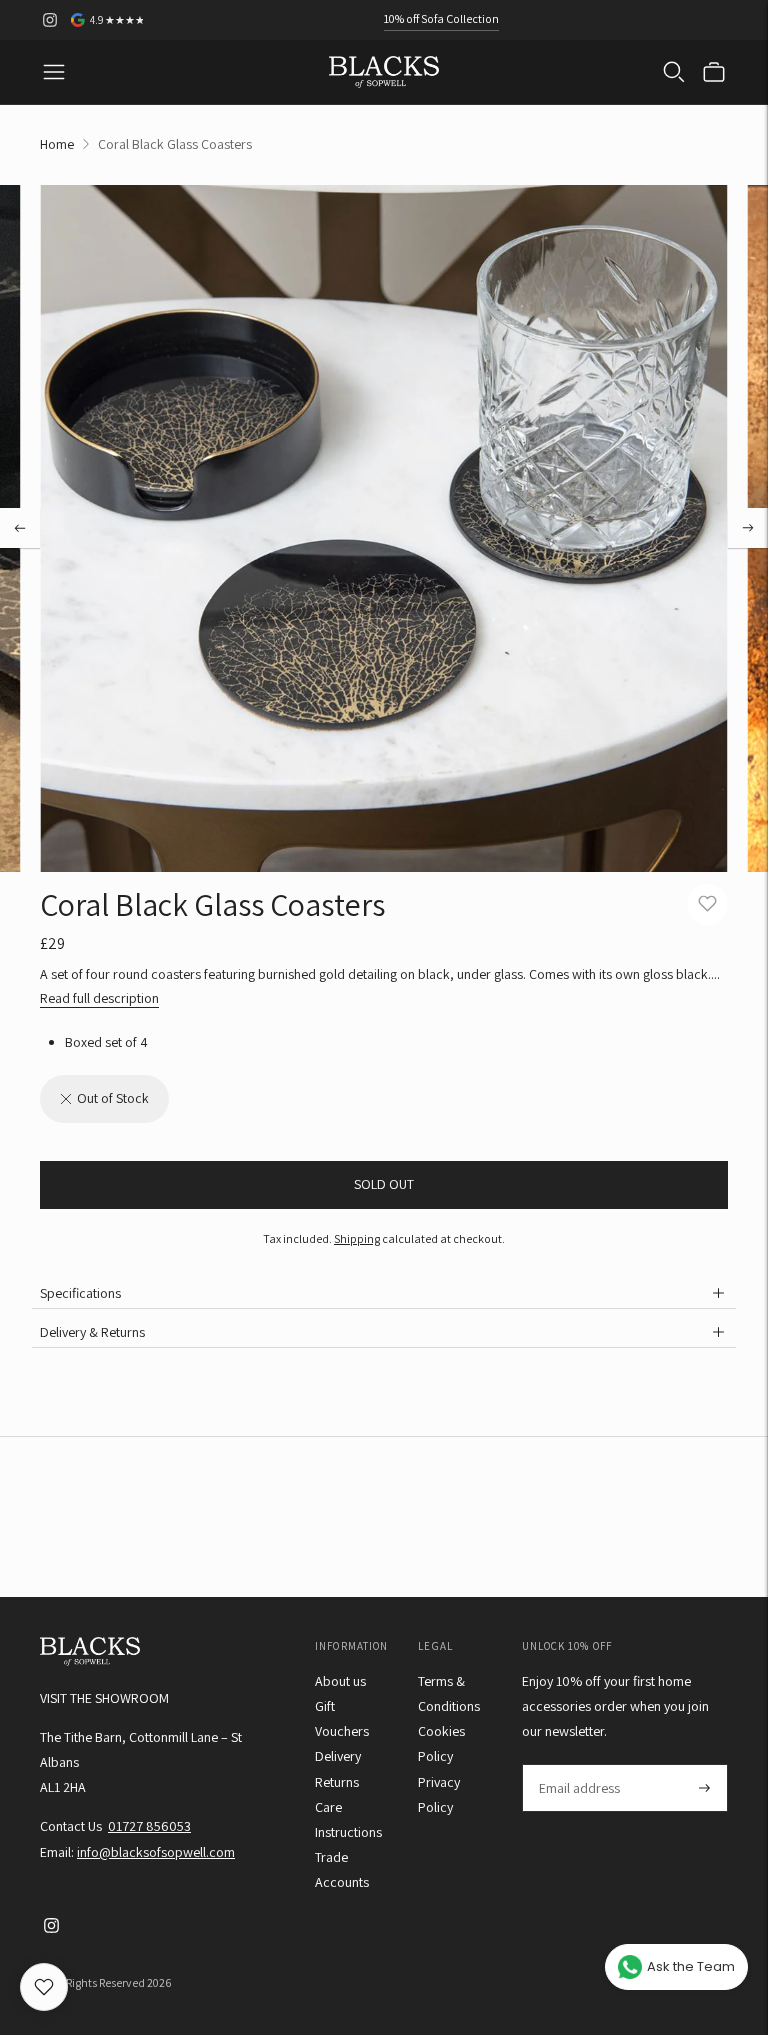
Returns (337, 1782)
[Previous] (20, 528)
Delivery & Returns (92, 1332)
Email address (578, 1764)
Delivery (338, 1756)
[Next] (748, 528)
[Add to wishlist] (707, 904)
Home (57, 144)
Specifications (80, 1293)
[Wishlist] (44, 1987)
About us (340, 1681)
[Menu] (54, 72)
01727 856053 (149, 1826)
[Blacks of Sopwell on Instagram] (50, 20)
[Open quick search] (674, 72)
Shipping (357, 1238)
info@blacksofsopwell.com (156, 1852)
